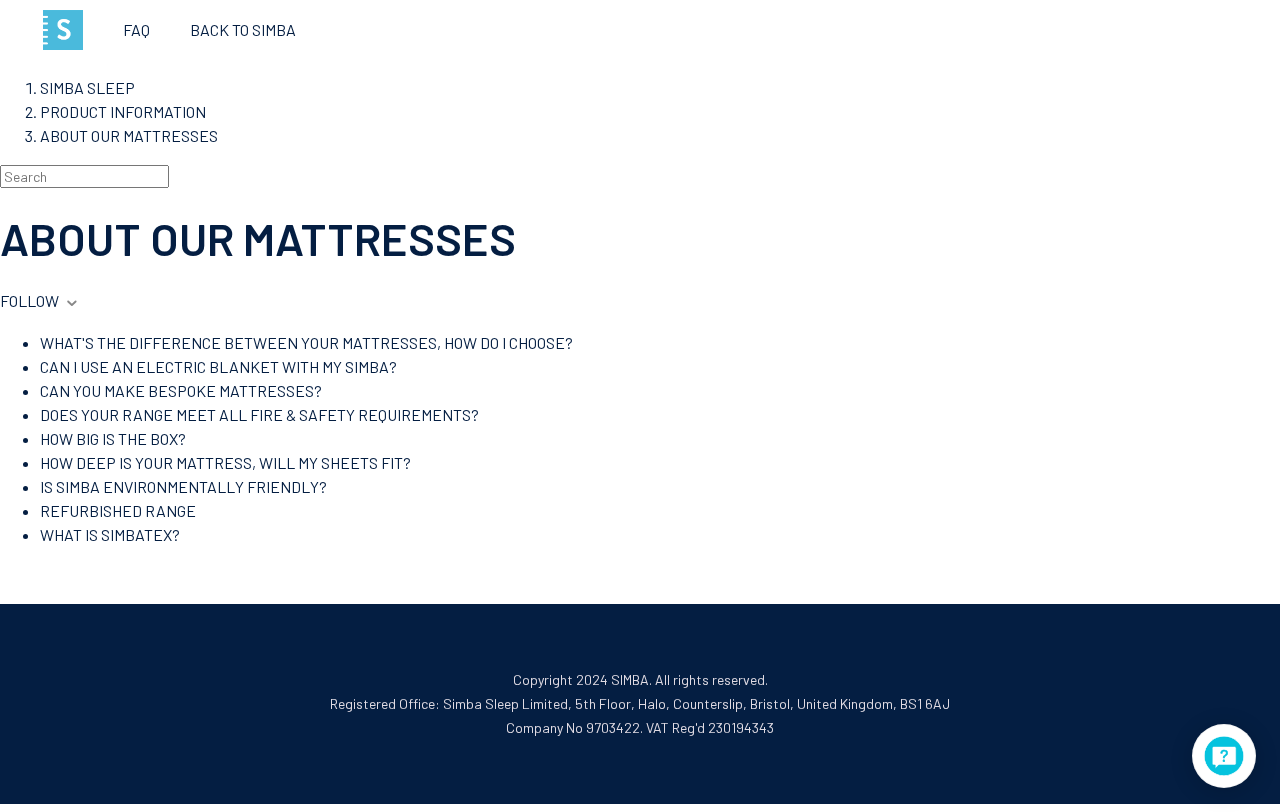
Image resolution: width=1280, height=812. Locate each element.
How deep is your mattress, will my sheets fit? (225, 462)
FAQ (136, 29)
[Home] (63, 30)
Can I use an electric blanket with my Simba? (218, 366)
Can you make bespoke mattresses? (181, 390)
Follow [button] (29, 300)
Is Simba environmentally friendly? (183, 486)
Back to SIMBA (243, 29)
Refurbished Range (118, 510)
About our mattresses (129, 135)
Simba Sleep (87, 87)
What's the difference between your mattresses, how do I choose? (306, 342)
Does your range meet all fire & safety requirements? (259, 414)
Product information (123, 111)
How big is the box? (113, 438)
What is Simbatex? (110, 534)
